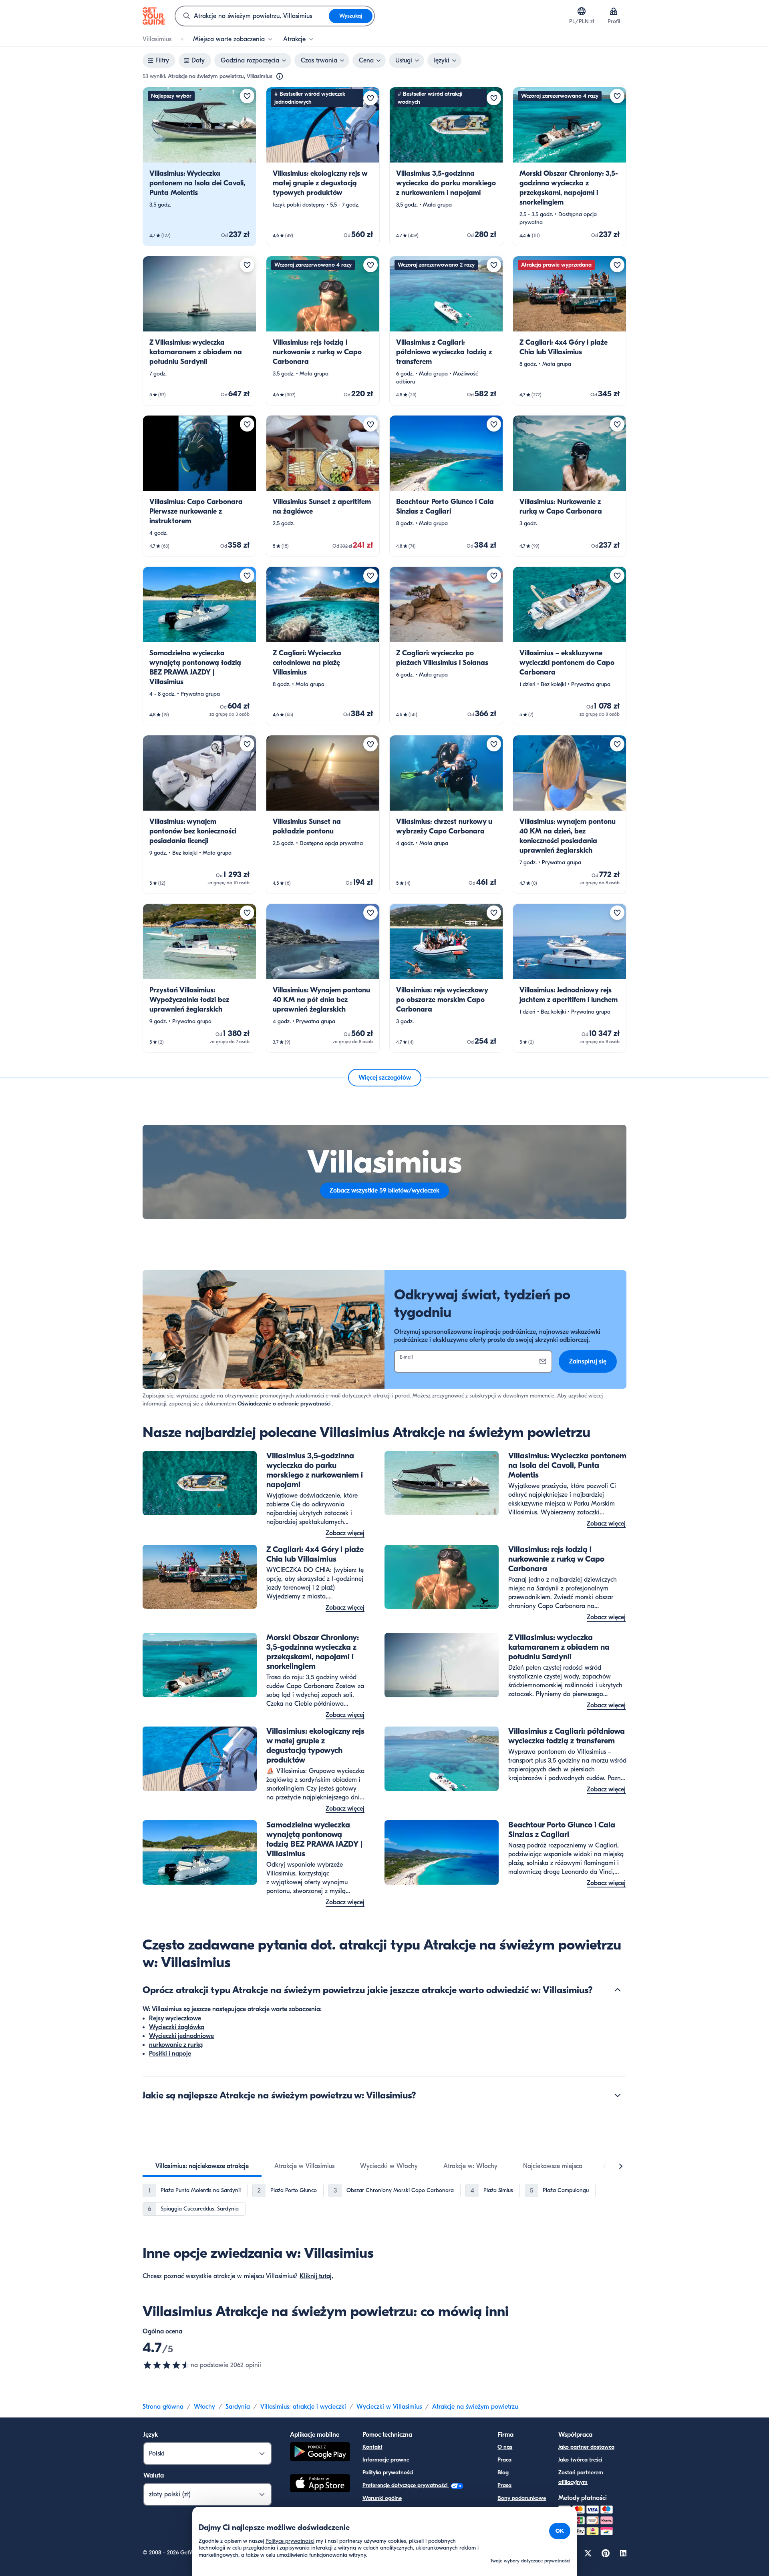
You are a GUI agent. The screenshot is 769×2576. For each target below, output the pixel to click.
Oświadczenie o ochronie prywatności (284, 1404)
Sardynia (238, 2407)
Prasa (504, 2485)
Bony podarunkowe (522, 2498)
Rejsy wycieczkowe (175, 2018)
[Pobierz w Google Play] (320, 2453)
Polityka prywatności (388, 2473)
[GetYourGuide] (154, 16)
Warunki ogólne (382, 2498)
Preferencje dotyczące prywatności (406, 2485)
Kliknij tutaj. (316, 2276)
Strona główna (163, 2407)
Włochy (204, 2407)
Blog (503, 2473)
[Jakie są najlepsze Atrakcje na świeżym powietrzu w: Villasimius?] (618, 2095)
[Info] (280, 76)
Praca (504, 2460)
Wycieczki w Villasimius (389, 2407)
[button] (199, 167)
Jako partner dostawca (586, 2447)
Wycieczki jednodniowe (181, 2036)
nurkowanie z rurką (176, 2045)
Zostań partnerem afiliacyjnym (581, 2477)
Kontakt (372, 2447)
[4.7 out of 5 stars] (167, 2365)
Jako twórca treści (580, 2460)
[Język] (582, 11)
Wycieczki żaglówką (177, 2027)
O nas (505, 2447)
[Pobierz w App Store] (320, 2484)
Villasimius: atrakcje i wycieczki (303, 2407)
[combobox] (252, 16)
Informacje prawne (386, 2460)
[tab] (202, 2166)
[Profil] (614, 11)
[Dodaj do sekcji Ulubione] (247, 96)
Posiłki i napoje (170, 2054)
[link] (199, 167)
